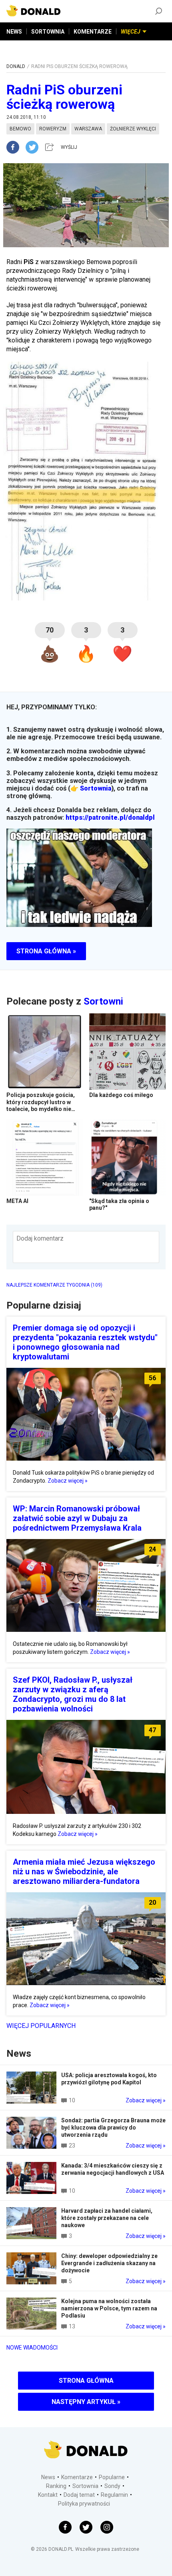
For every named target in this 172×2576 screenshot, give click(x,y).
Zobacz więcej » (68, 1481)
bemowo (20, 129)
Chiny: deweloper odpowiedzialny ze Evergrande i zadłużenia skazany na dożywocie (109, 2263)
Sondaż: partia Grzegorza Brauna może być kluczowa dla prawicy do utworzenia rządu (113, 2128)
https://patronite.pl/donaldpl (110, 818)
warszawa (88, 129)
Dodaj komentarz (40, 1238)
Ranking (56, 2486)
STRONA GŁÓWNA (86, 2381)
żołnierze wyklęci (133, 129)
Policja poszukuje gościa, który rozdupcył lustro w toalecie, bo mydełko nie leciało (41, 1106)
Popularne (112, 2477)
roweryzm (53, 129)
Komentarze (77, 2477)
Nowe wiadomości (32, 2348)
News (48, 2477)
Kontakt (48, 2495)
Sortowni (103, 1001)
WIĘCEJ (131, 32)
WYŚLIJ (69, 147)
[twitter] (34, 147)
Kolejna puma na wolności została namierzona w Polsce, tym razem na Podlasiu (109, 2308)
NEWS (14, 32)
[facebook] (16, 147)
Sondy (112, 2486)
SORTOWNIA (48, 32)
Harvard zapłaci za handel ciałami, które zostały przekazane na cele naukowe (107, 2218)
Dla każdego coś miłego (121, 1095)
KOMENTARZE (93, 32)
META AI (17, 1201)
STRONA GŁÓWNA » (46, 951)
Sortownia (96, 788)
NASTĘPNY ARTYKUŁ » (86, 2402)
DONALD (16, 66)
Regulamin (114, 2495)
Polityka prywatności (84, 2504)
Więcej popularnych (41, 2026)
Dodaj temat (79, 2495)
